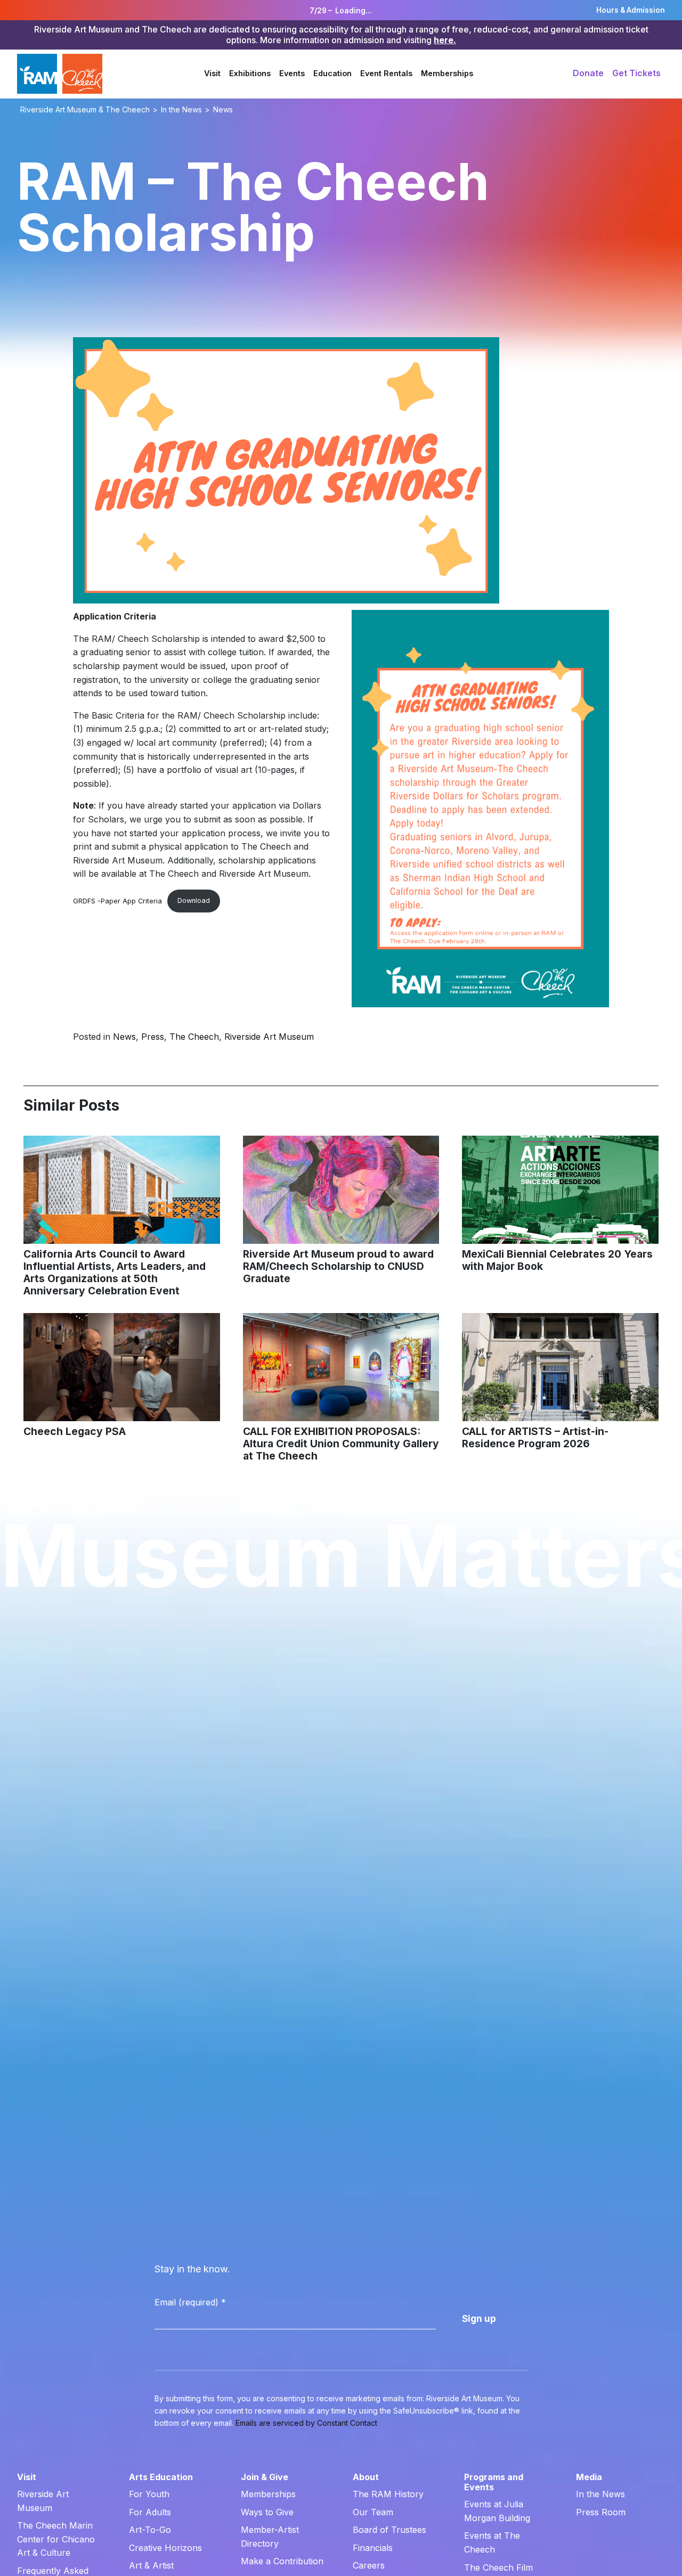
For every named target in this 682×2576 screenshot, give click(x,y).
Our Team (373, 2512)
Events (292, 73)
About (366, 2477)
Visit (212, 73)
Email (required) (190, 2302)
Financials (373, 2548)
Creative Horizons (165, 2548)
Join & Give (265, 2477)
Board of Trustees (389, 2530)
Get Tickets (636, 73)
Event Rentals (386, 73)
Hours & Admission (631, 10)
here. (445, 40)
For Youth (149, 2494)
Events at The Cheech (492, 2542)
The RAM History (388, 2494)
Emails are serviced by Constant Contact (306, 2423)
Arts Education (161, 2477)
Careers (369, 2565)
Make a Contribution (282, 2561)
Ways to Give (267, 2512)
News (124, 1037)
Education (332, 73)
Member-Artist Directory (270, 2537)
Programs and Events (494, 2482)
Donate (588, 73)
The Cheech (194, 1037)
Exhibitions (250, 73)
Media (589, 2477)
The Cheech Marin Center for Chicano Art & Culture (56, 2539)
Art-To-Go (150, 2530)
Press (153, 1037)
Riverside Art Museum (269, 1037)
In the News (600, 2494)
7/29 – (341, 11)
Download (194, 900)
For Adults (150, 2512)
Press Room (601, 2512)
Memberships (447, 73)
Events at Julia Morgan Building (497, 2511)
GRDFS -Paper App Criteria (117, 900)
